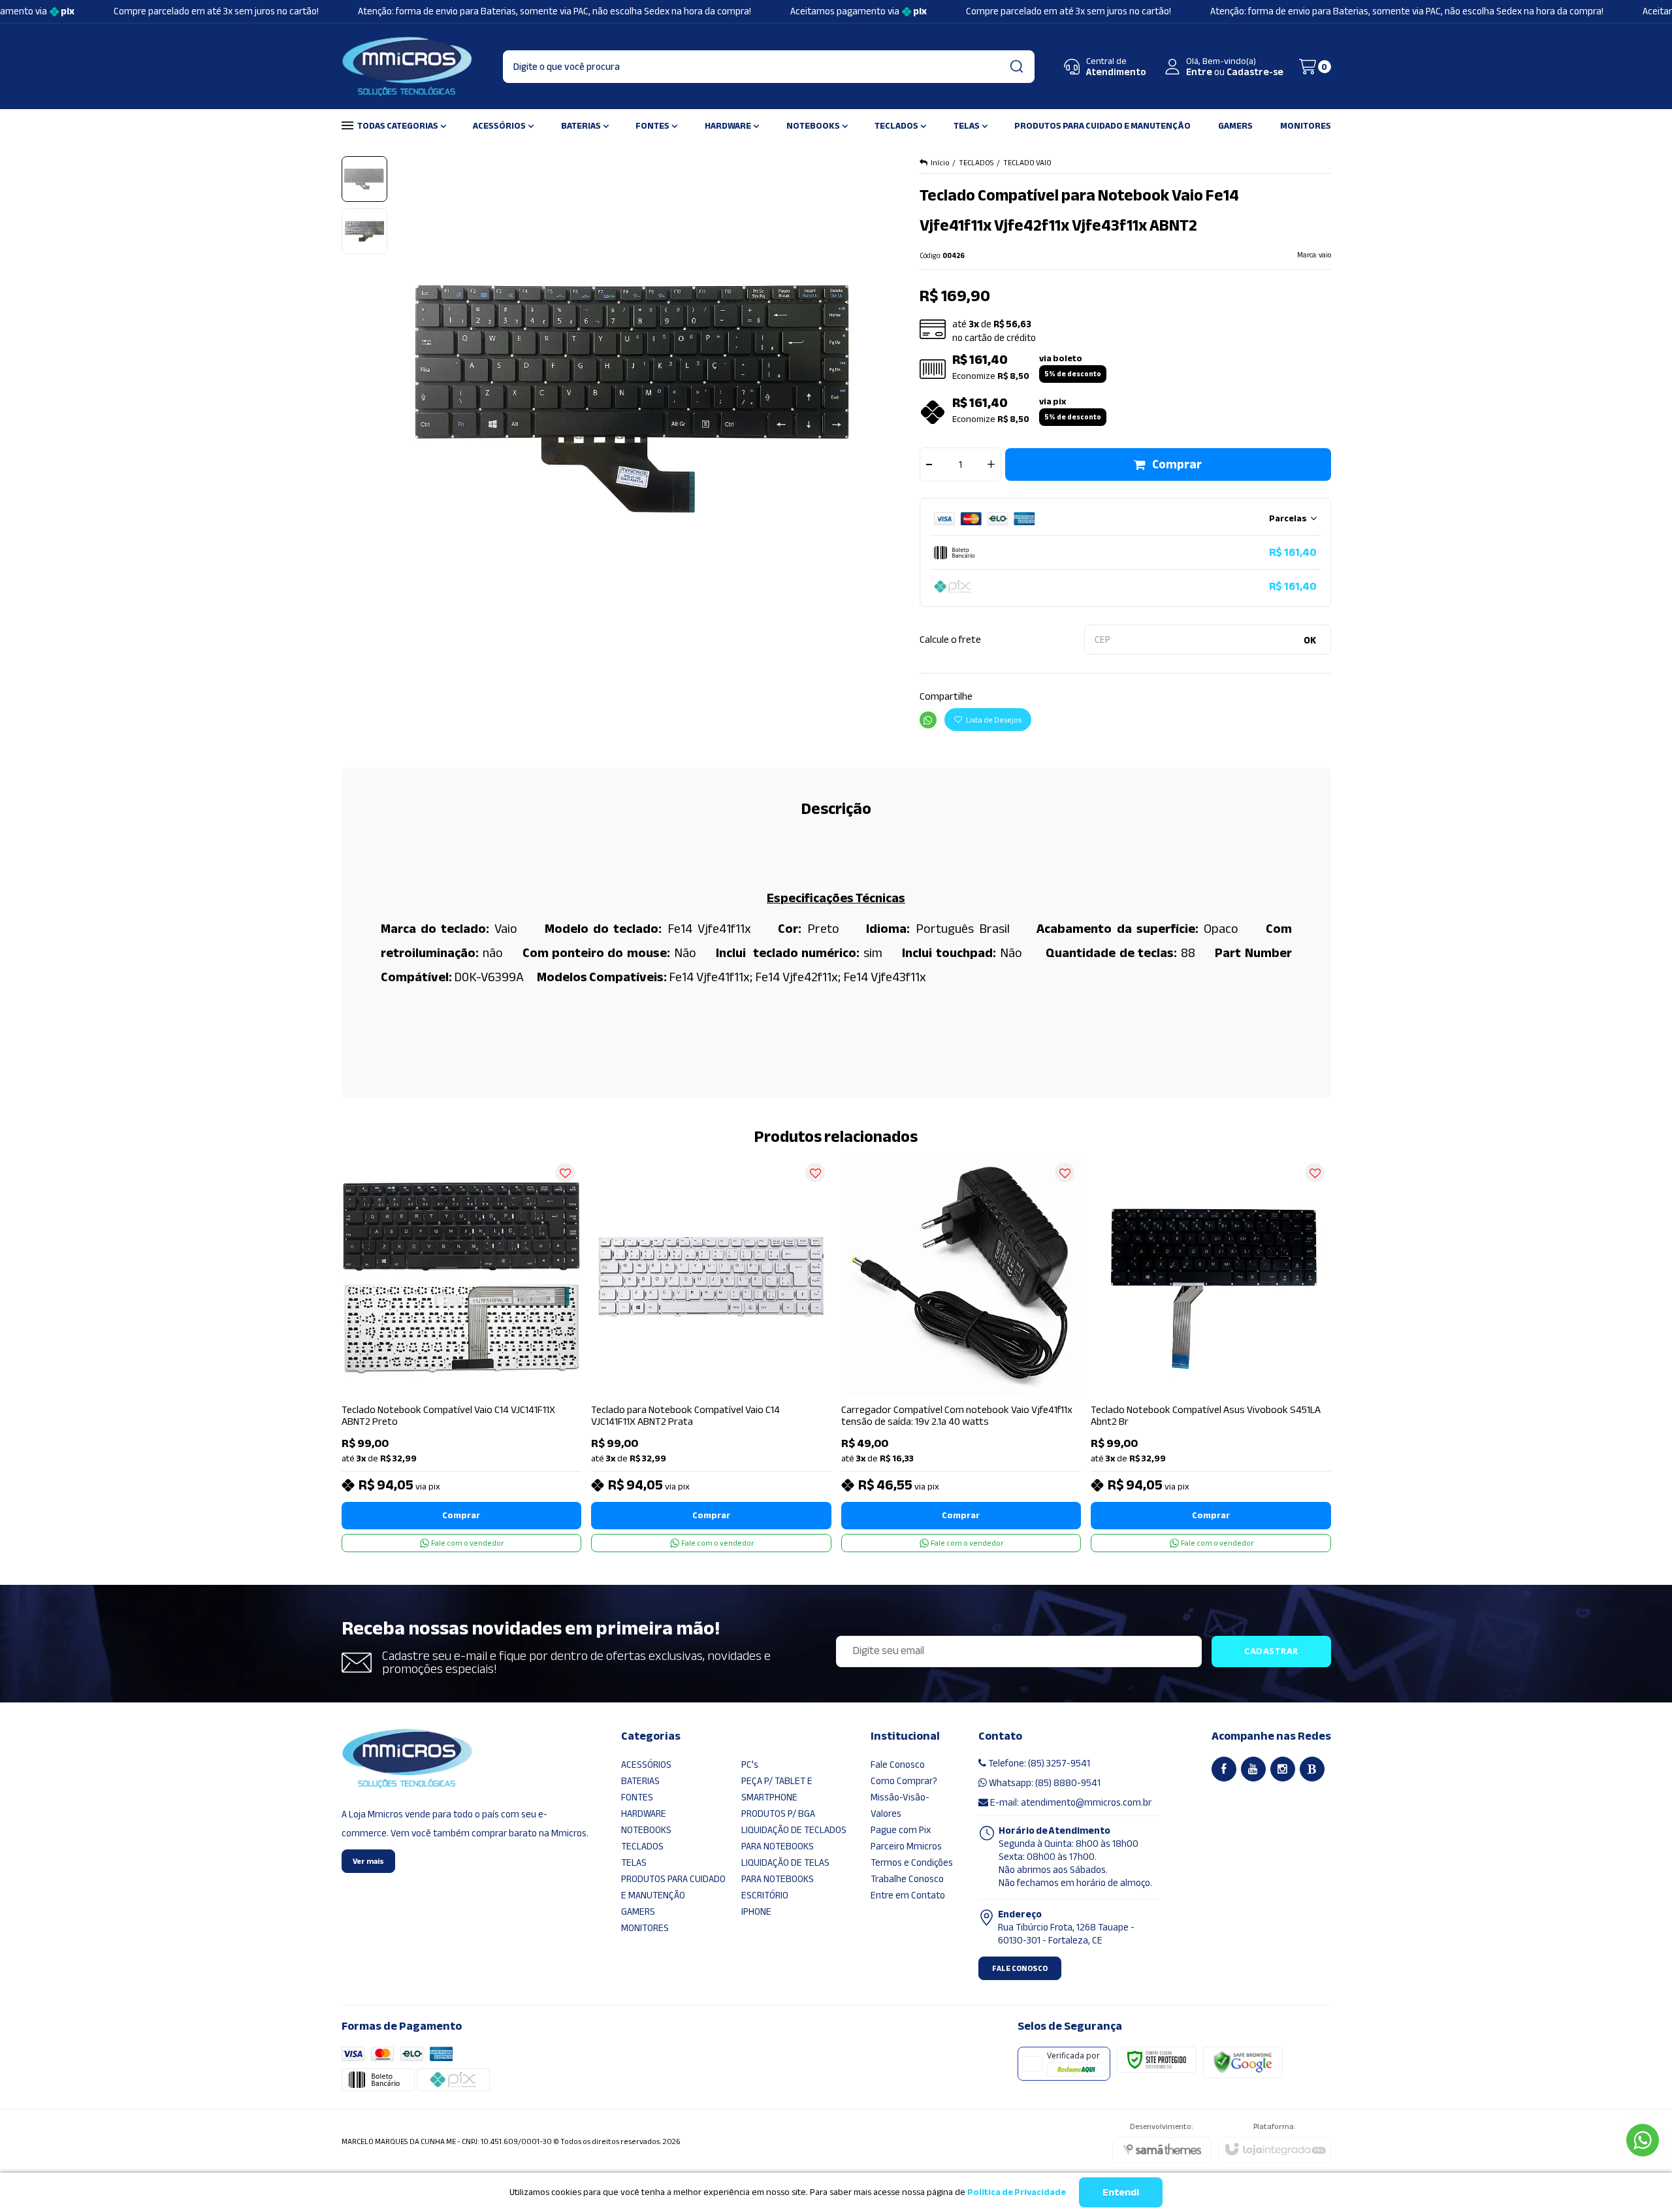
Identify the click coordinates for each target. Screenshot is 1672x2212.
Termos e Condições (912, 1862)
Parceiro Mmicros (906, 1846)
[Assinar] (1271, 1651)
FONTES (637, 1797)
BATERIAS (640, 1781)
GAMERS (638, 1911)
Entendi (1121, 2192)
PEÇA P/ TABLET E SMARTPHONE (777, 1789)
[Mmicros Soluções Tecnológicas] (407, 67)
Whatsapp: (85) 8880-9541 (1044, 1783)
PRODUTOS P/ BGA (778, 1814)
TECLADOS (976, 163)
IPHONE (756, 1911)
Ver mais (368, 1861)
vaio (1325, 255)
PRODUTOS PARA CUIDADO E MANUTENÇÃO (673, 1887)
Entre (1199, 72)
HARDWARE (644, 1814)
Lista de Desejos (993, 720)
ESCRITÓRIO (765, 1895)
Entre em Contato (908, 1895)
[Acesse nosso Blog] (1312, 1769)
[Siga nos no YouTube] (1253, 1769)
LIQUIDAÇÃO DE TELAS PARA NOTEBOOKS (785, 1871)
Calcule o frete (950, 640)
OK (1310, 640)
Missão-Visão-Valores (900, 1805)
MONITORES (645, 1928)
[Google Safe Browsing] (1243, 2062)
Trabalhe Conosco (907, 1879)
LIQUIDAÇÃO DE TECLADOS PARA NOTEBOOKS (794, 1838)
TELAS (634, 1862)
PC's (750, 1765)
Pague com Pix (901, 1830)
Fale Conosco (898, 1765)
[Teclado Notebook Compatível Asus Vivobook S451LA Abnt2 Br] (1211, 1354)
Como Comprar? (904, 1781)
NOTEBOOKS (646, 1830)
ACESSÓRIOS (646, 1765)
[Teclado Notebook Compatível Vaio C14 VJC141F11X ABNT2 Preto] (462, 1354)
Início (940, 163)
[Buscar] (1016, 67)
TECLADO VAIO (1027, 163)
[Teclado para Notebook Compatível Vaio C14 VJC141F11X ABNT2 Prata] (711, 1354)
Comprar (1177, 464)
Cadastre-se (1255, 72)
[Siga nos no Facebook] (1224, 1769)
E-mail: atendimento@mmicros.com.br (1070, 1802)
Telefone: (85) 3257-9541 (1038, 1763)
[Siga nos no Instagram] (1283, 1769)
